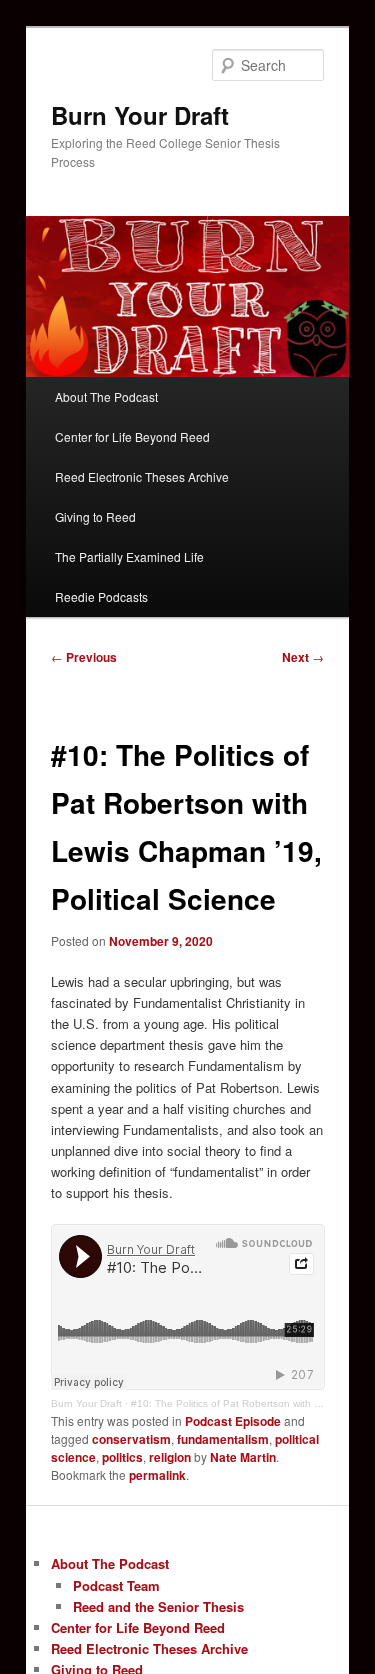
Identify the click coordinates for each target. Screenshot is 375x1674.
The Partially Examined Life (129, 556)
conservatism (131, 1439)
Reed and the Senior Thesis (158, 1606)
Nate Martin (243, 1457)
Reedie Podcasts (101, 596)
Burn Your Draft (140, 115)
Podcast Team (116, 1585)
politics (122, 1457)
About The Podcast (106, 396)
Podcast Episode (233, 1421)
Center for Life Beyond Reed (132, 436)
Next (303, 657)
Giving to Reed (95, 516)
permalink (157, 1475)
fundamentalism (223, 1439)
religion (170, 1457)
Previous (84, 657)
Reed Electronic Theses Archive (142, 476)
